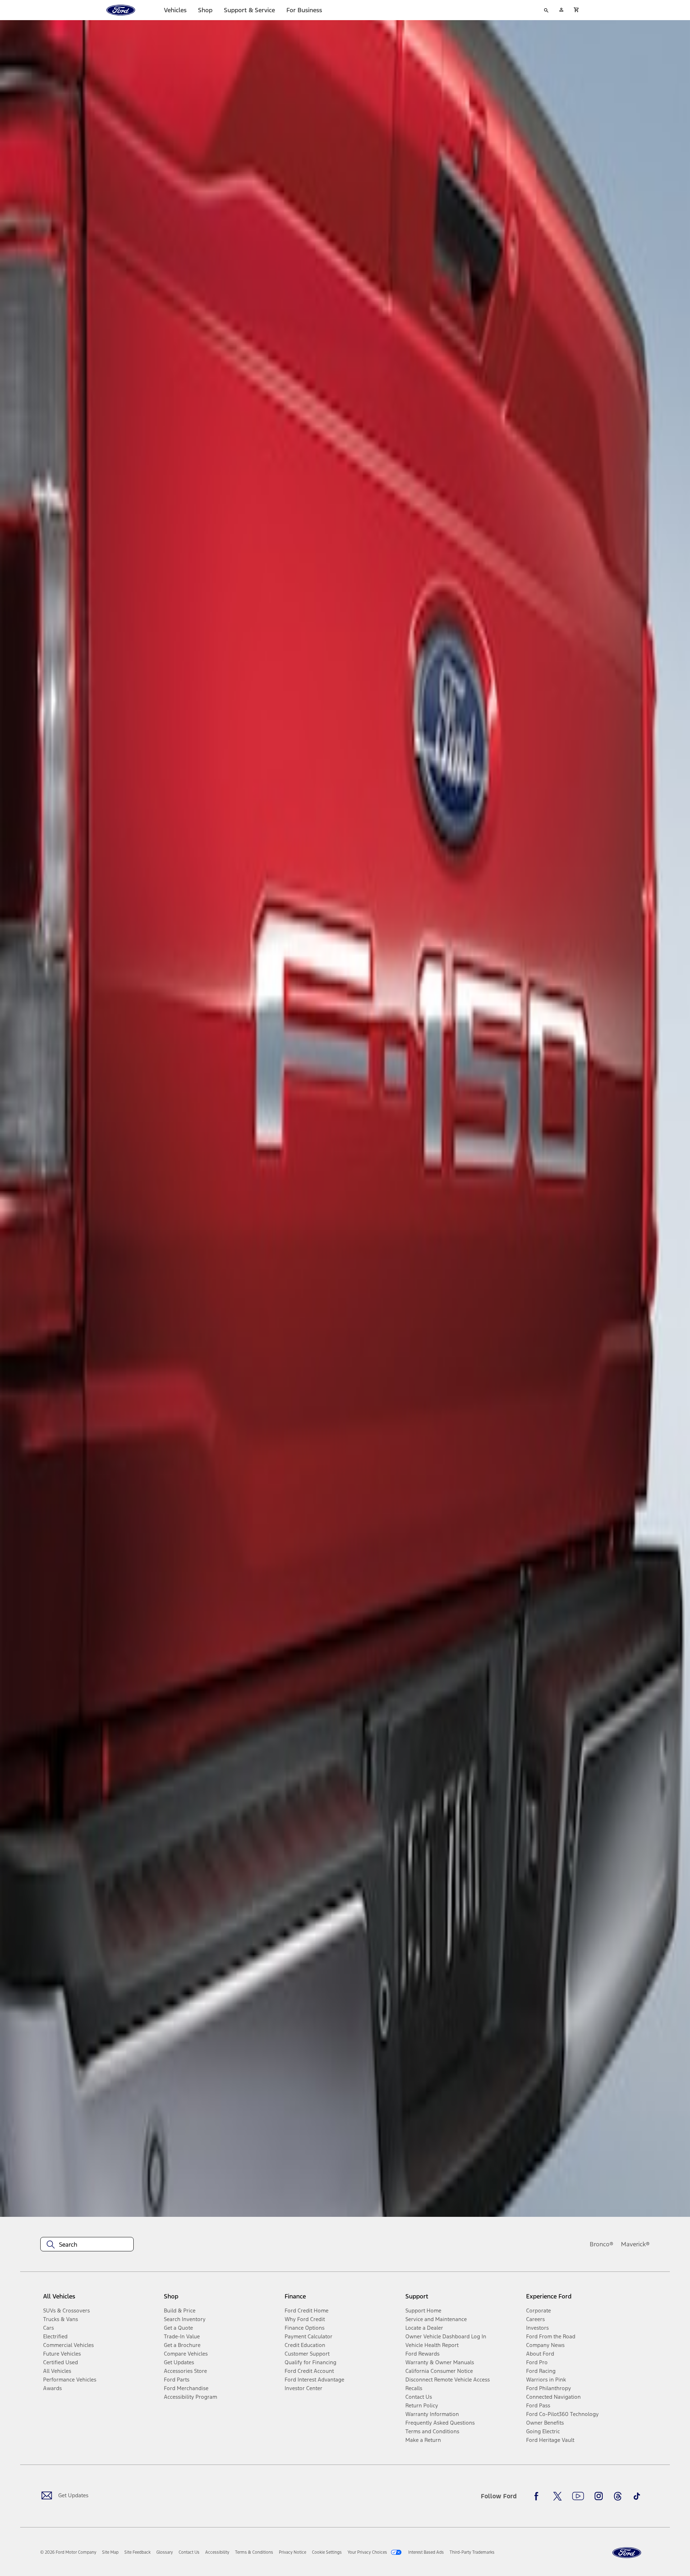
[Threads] (618, 2496)
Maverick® (635, 2244)
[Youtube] (578, 2496)
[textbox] (87, 2245)
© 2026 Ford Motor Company (68, 2552)
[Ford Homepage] (627, 2553)
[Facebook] (538, 2496)
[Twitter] (557, 2496)
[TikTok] (637, 2496)
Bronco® (602, 2244)
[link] (110, 2552)
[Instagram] (599, 2496)
